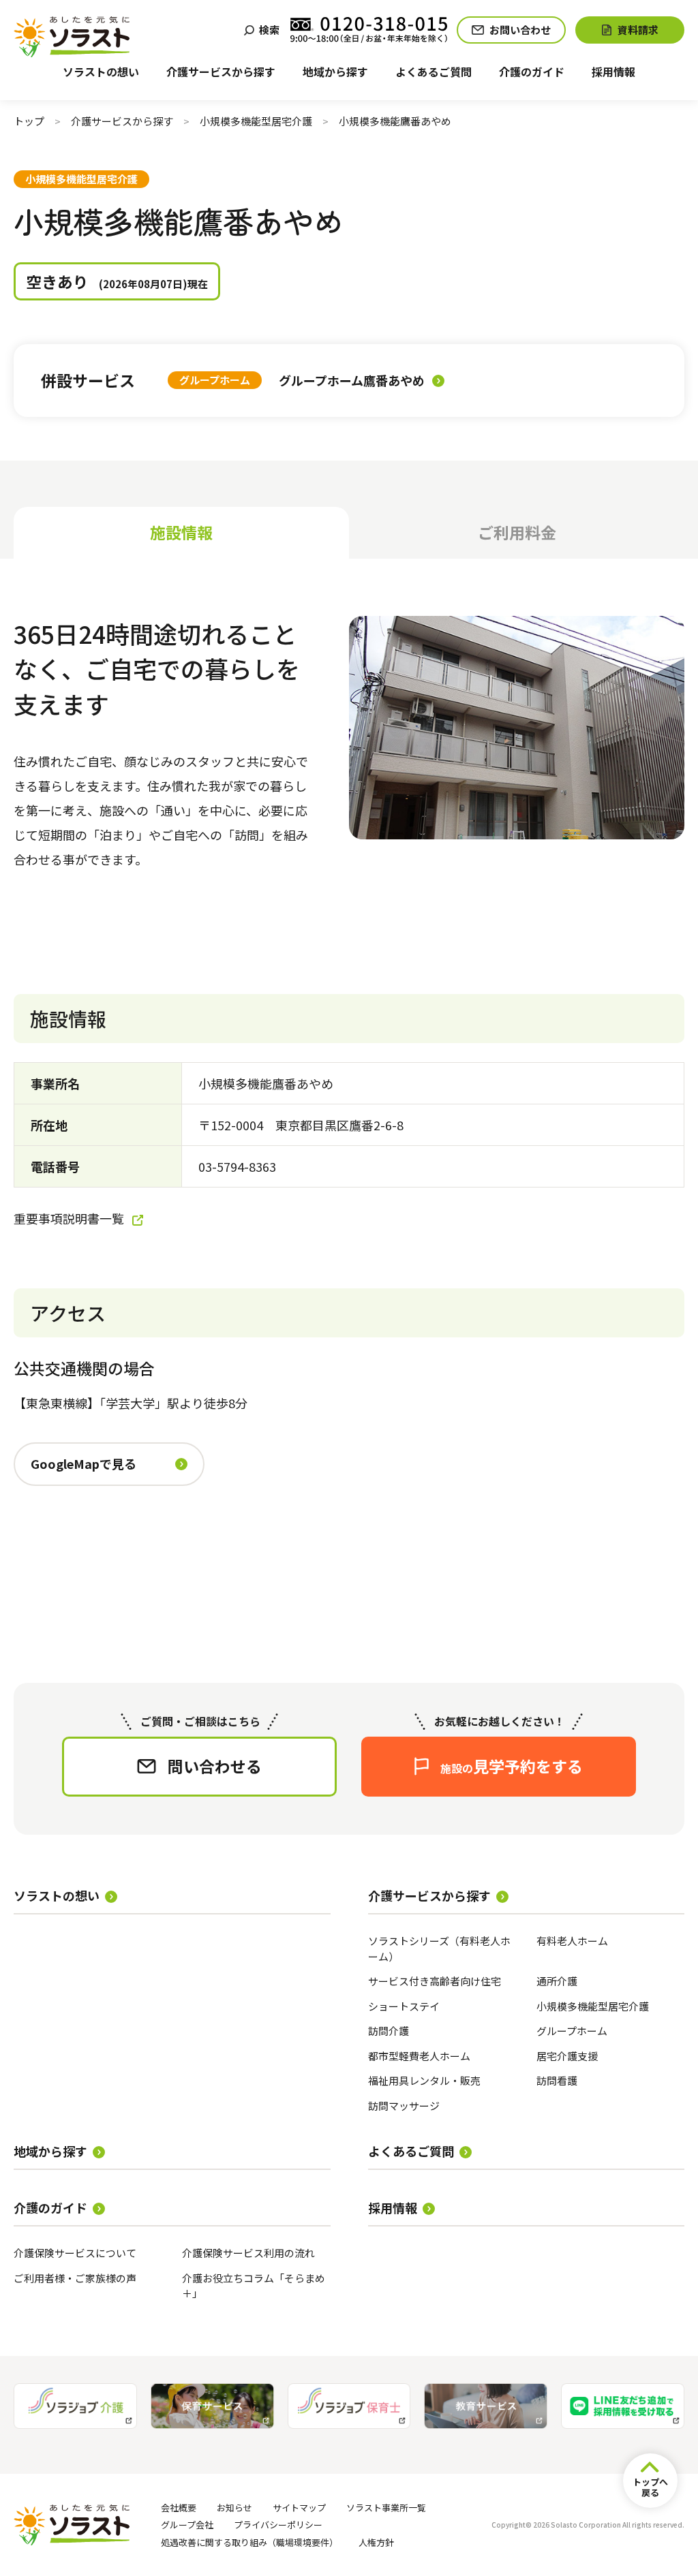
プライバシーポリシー (278, 2525)
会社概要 (179, 2508)
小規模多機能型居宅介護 (256, 121)
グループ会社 (187, 2525)
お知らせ (234, 2508)
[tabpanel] (349, 1116)
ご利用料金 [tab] (517, 532)
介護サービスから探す (122, 121)
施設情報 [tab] (181, 532)
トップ (29, 121)
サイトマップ (299, 2508)
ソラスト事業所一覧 (386, 2508)
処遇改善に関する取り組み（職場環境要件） (249, 2542)
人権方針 (376, 2542)
